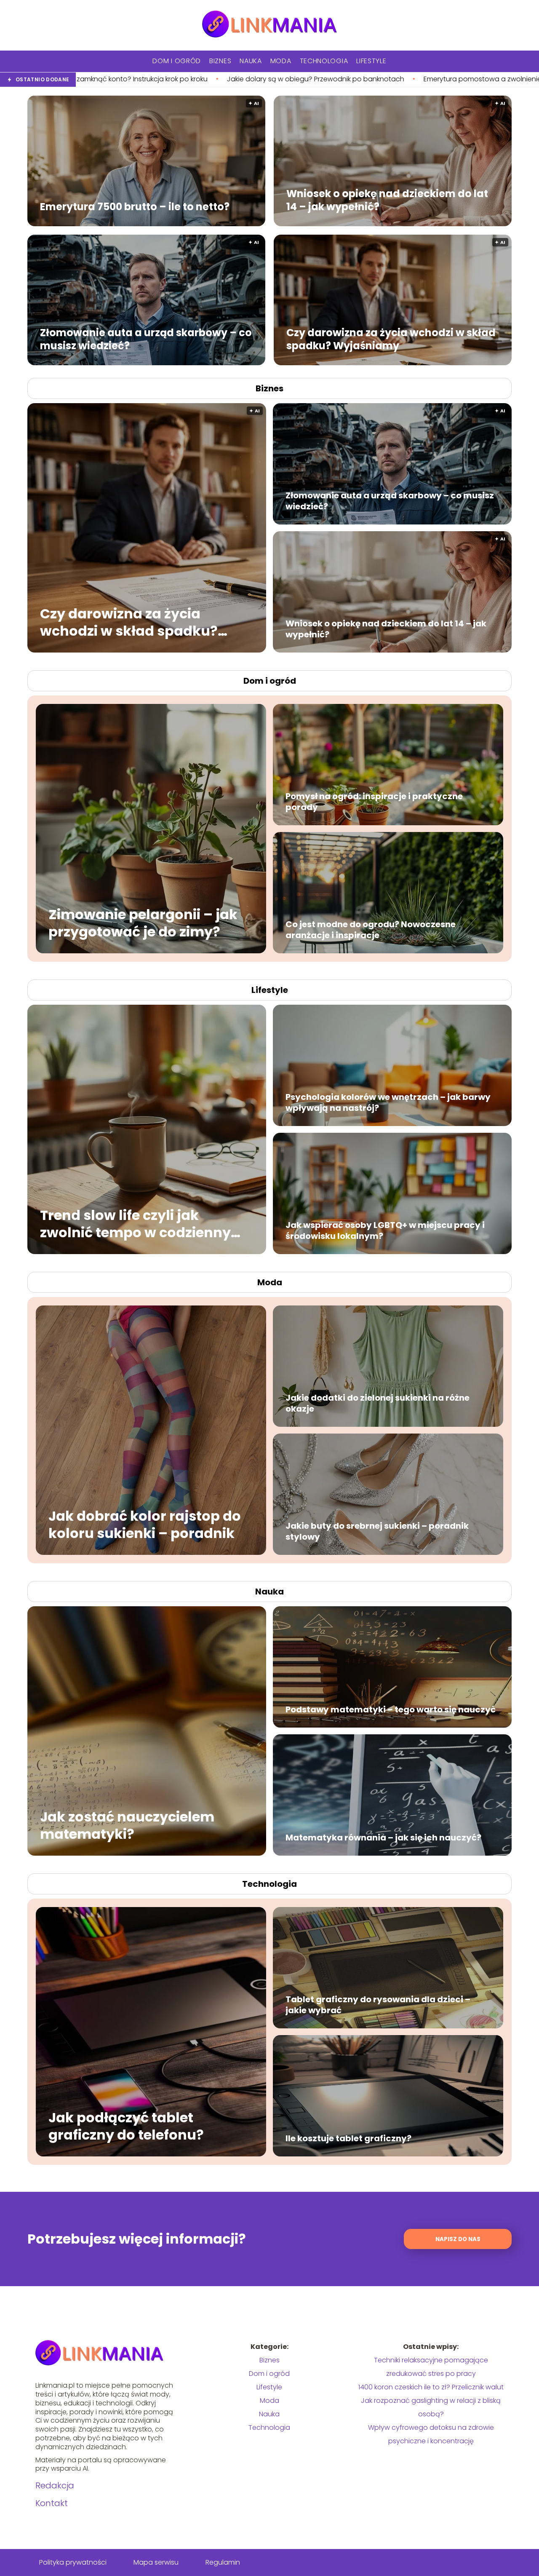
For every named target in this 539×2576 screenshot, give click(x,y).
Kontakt (52, 2503)
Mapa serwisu (156, 2562)
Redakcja (55, 2485)
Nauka (251, 61)
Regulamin (223, 2562)
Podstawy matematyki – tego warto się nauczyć (391, 1709)
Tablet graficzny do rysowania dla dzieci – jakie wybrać (378, 2005)
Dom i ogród (177, 61)
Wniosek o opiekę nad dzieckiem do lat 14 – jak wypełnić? (387, 200)
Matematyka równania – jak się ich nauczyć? (383, 1838)
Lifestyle (371, 61)
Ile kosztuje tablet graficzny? (348, 2138)
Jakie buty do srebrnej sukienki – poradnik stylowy (377, 1531)
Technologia (324, 61)
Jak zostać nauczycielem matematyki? (127, 1825)
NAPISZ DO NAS (458, 2239)
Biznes (220, 61)
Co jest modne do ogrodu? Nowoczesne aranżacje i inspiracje (371, 930)
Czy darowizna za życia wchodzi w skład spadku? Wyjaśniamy (391, 339)
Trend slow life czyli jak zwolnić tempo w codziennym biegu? (143, 1224)
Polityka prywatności (73, 2562)
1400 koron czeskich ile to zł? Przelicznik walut (431, 2387)
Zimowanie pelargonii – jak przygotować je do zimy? (143, 923)
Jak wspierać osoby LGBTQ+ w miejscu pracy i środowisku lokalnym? (385, 1230)
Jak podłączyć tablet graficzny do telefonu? (126, 2126)
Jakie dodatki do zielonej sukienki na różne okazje (378, 1403)
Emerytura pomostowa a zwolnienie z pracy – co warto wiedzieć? (277, 79)
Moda (281, 61)
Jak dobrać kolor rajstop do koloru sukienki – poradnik (145, 1524)
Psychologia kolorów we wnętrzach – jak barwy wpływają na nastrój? (388, 1102)
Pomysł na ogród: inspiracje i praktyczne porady (374, 802)
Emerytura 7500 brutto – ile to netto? (135, 206)
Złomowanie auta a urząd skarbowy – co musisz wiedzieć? (146, 339)
